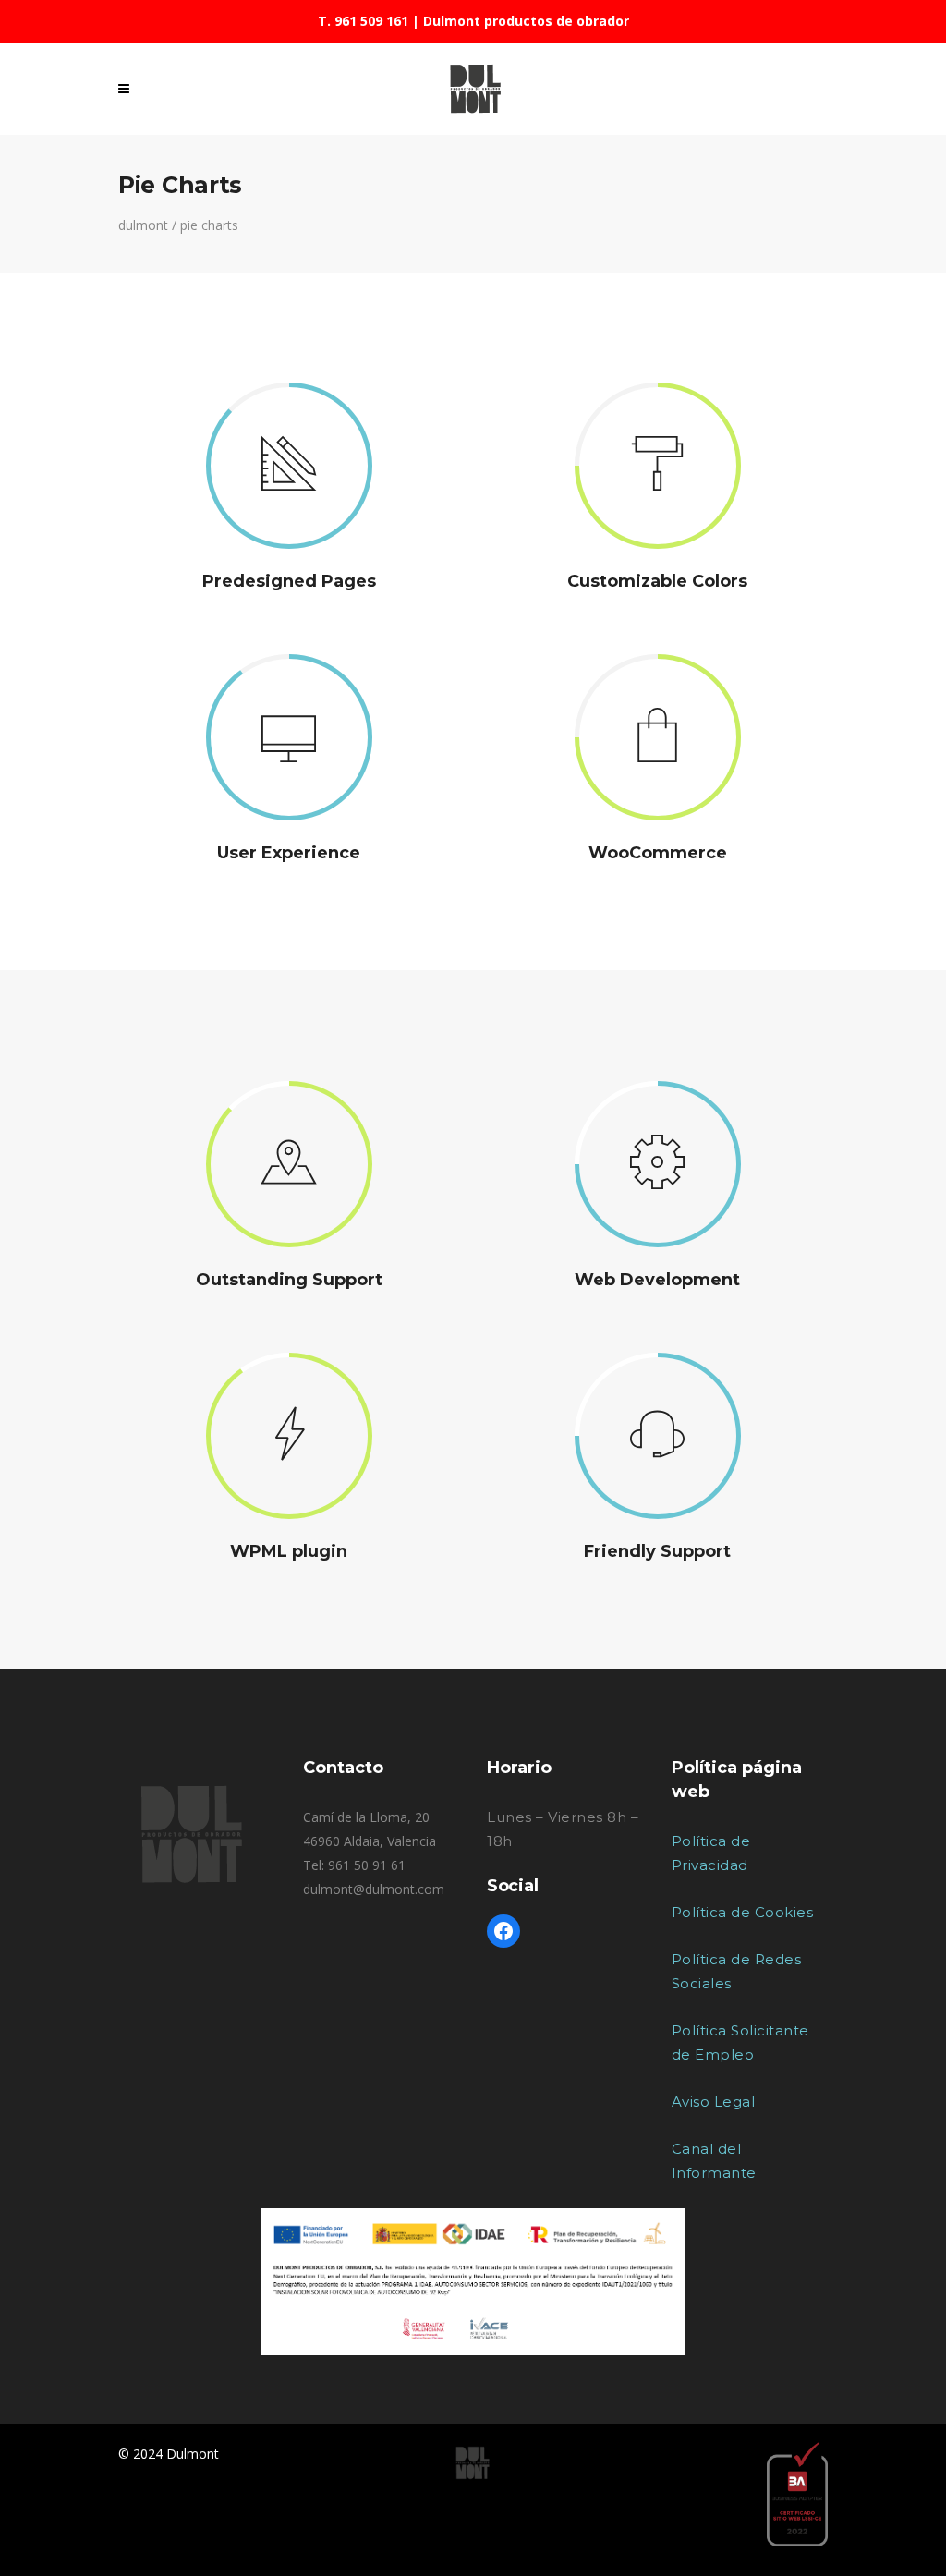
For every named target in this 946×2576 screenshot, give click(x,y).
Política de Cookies (743, 1912)
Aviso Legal (714, 2102)
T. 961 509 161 (363, 21)
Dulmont (143, 225)
